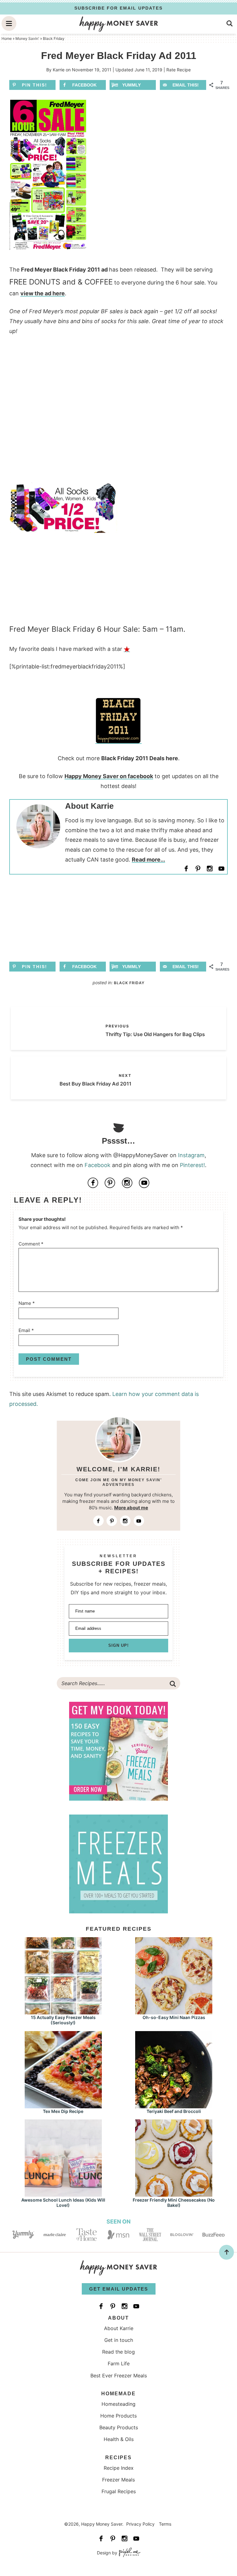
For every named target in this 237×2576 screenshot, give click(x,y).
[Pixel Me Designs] (129, 2553)
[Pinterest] (198, 868)
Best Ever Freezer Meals (119, 2376)
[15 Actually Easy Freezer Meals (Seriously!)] (63, 2011)
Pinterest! (192, 1165)
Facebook (98, 1165)
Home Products (118, 2416)
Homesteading (118, 2404)
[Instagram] (210, 868)
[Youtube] (222, 868)
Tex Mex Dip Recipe (63, 2111)
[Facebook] (186, 868)
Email (26, 1330)
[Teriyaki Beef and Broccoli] (174, 2105)
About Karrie (119, 2328)
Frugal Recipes (119, 2491)
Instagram (191, 1155)
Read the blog (118, 2352)
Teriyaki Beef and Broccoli (174, 2111)
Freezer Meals (118, 2480)
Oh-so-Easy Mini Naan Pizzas (174, 2017)
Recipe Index (119, 2468)
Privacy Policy (140, 2524)
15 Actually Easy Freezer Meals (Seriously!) (63, 2020)
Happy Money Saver (118, 24)
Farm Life (119, 2363)
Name (27, 1303)
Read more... (148, 860)
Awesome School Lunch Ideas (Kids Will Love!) (63, 2203)
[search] (230, 23)
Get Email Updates (119, 2289)
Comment (31, 1244)
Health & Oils (119, 2439)
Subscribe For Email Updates (118, 8)
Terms (165, 2524)
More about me (131, 1508)
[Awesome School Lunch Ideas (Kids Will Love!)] (63, 2194)
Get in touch (119, 2340)
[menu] (9, 23)
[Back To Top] (227, 2252)
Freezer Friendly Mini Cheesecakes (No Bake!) (174, 2203)
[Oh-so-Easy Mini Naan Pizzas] (174, 2011)
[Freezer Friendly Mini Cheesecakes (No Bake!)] (174, 2194)
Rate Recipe (179, 70)
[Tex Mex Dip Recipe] (63, 2105)
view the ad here (43, 293)
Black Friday (129, 983)
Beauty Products (119, 2427)
